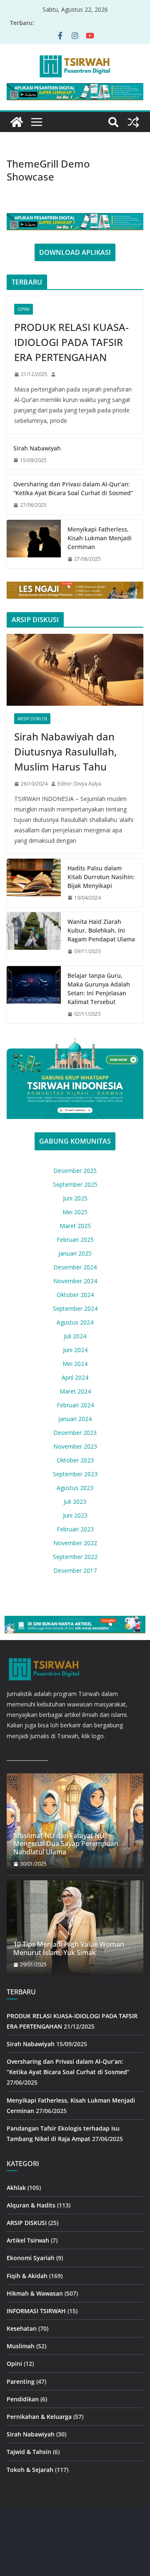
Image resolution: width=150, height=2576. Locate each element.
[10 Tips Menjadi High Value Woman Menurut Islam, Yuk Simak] (75, 1928)
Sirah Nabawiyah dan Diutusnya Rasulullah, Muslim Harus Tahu (65, 751)
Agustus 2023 (75, 1488)
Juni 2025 (75, 1198)
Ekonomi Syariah (31, 2258)
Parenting (21, 2381)
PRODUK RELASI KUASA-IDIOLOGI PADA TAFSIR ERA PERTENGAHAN (71, 342)
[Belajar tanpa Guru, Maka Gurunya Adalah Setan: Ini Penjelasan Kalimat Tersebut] (34, 995)
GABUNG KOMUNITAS (75, 1141)
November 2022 (75, 1543)
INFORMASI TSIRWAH (36, 2311)
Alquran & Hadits (31, 2205)
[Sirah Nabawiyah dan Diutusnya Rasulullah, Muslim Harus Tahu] (75, 670)
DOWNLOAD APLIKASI (75, 252)
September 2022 (75, 1557)
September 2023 (75, 1474)
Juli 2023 (75, 1502)
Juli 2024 (75, 1336)
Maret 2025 (75, 1226)
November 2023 (75, 1446)
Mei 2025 (75, 1212)
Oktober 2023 (75, 1460)
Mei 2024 (75, 1364)
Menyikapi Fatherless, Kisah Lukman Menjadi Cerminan (100, 538)
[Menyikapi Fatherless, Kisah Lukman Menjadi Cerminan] (34, 544)
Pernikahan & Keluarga (39, 2417)
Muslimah (21, 2346)
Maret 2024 (75, 1391)
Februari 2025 (75, 1240)
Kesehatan (22, 2328)
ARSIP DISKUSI (32, 719)
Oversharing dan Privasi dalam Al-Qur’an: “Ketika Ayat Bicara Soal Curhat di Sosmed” (73, 488)
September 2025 (75, 1184)
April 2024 (75, 1377)
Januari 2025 (75, 1253)
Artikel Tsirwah (28, 2240)
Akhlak (16, 2188)
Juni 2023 (75, 1515)
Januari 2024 (75, 1419)
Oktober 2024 (75, 1295)
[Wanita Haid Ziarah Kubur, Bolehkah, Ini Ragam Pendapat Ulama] (34, 937)
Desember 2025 (75, 1171)
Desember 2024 (75, 1267)
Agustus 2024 (75, 1322)
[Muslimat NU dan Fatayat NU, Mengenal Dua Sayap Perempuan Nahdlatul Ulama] (75, 1821)
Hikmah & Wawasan (35, 2293)
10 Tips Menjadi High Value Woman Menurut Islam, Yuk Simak (69, 1948)
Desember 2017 (75, 1570)
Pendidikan (23, 2399)
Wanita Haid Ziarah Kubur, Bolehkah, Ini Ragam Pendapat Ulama (101, 930)
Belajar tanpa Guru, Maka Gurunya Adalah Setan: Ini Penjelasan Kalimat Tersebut (99, 989)
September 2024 (75, 1308)
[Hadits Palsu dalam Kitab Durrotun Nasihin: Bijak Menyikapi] (34, 883)
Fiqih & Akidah (27, 2276)
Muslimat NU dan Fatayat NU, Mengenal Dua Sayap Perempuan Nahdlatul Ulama (66, 1844)
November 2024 (75, 1281)
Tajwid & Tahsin (29, 2452)
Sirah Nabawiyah (37, 448)
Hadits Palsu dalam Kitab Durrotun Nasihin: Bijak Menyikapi (101, 877)
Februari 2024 (75, 1405)
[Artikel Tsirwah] (17, 122)
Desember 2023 (75, 1433)
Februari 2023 (75, 1529)
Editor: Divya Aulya (79, 784)
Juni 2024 (75, 1350)
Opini (24, 309)
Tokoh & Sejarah (30, 2470)
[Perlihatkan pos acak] (133, 122)
